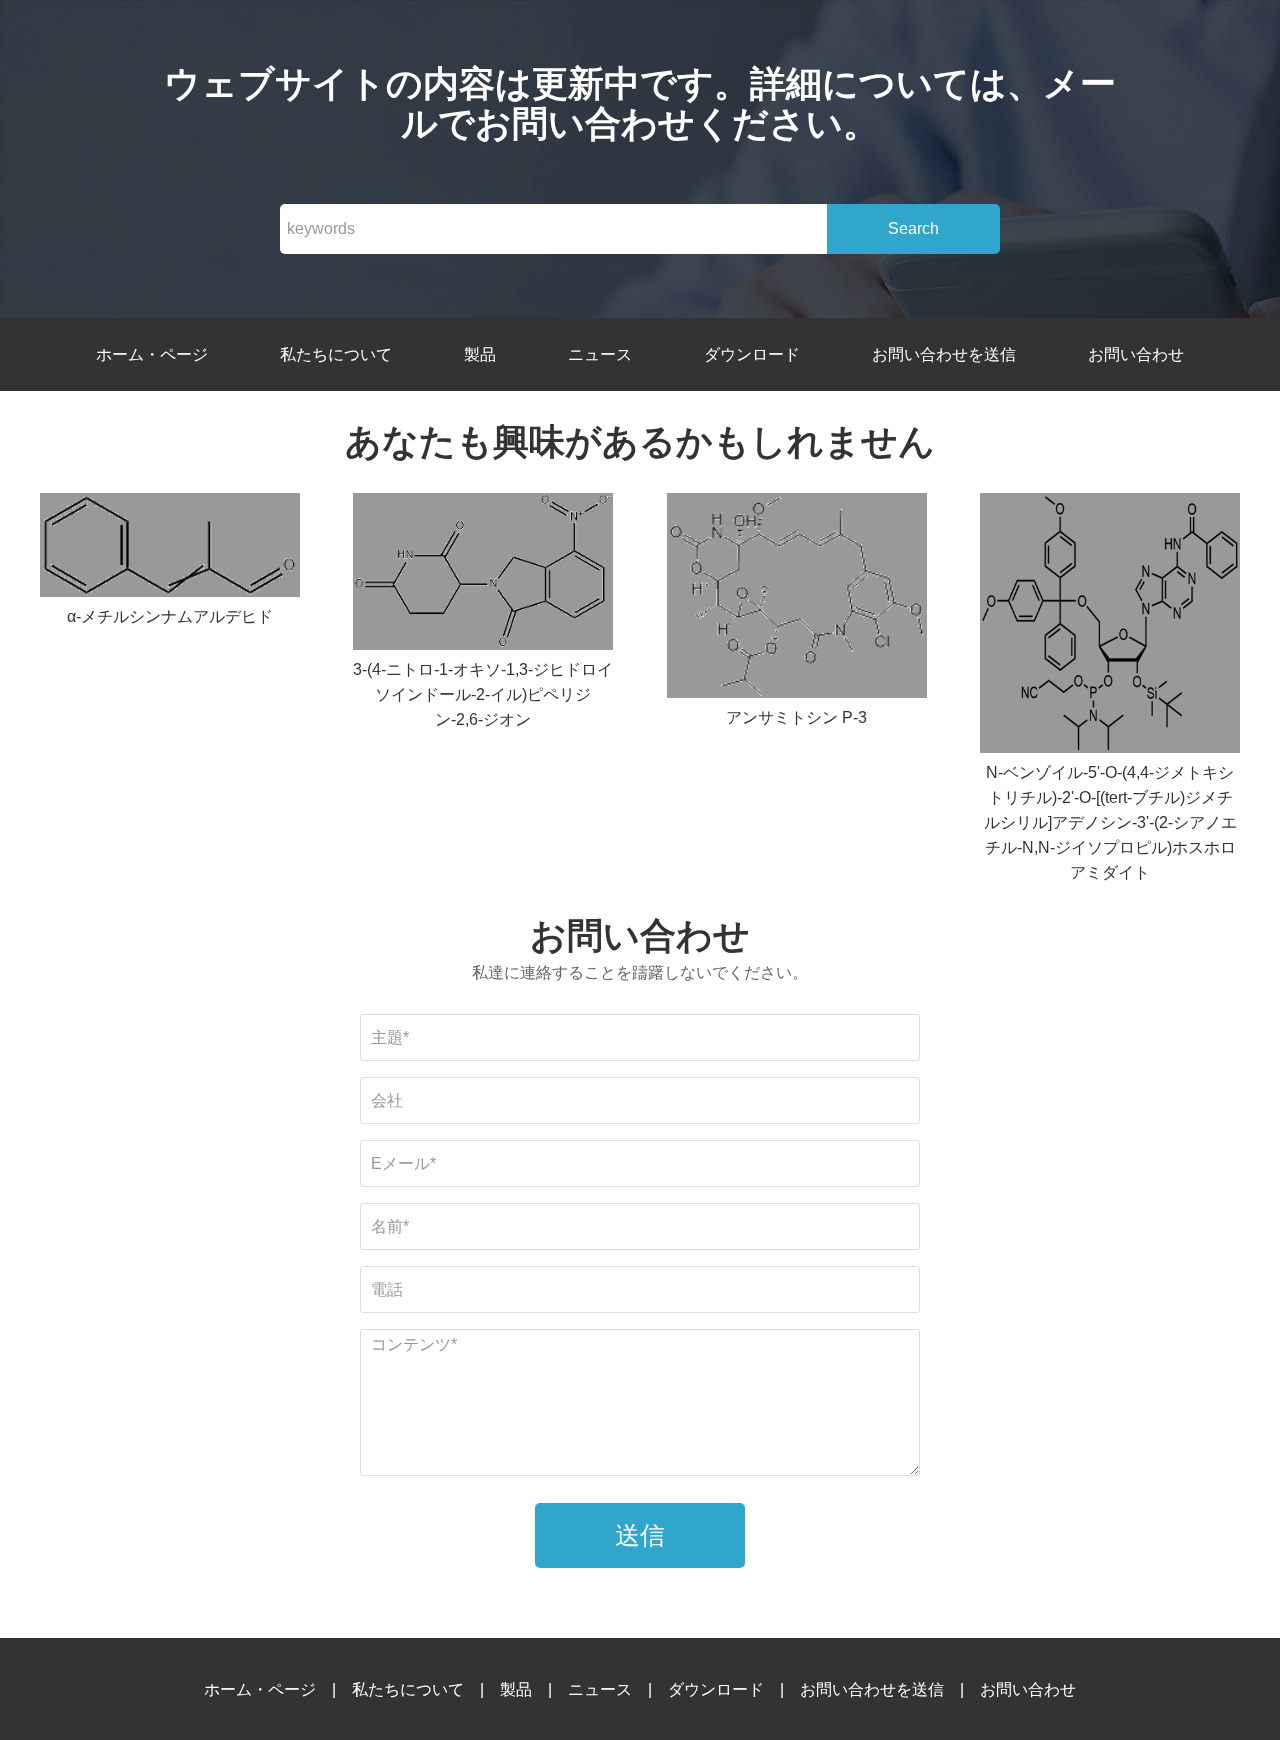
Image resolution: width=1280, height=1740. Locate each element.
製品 (480, 354)
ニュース (600, 354)
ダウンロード (752, 354)
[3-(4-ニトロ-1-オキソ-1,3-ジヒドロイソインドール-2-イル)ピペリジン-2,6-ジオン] (483, 575)
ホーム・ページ (152, 354)
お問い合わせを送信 (944, 354)
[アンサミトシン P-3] (797, 599)
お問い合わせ (1136, 354)
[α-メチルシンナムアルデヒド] (170, 548)
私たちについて (336, 354)
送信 (640, 1535)
